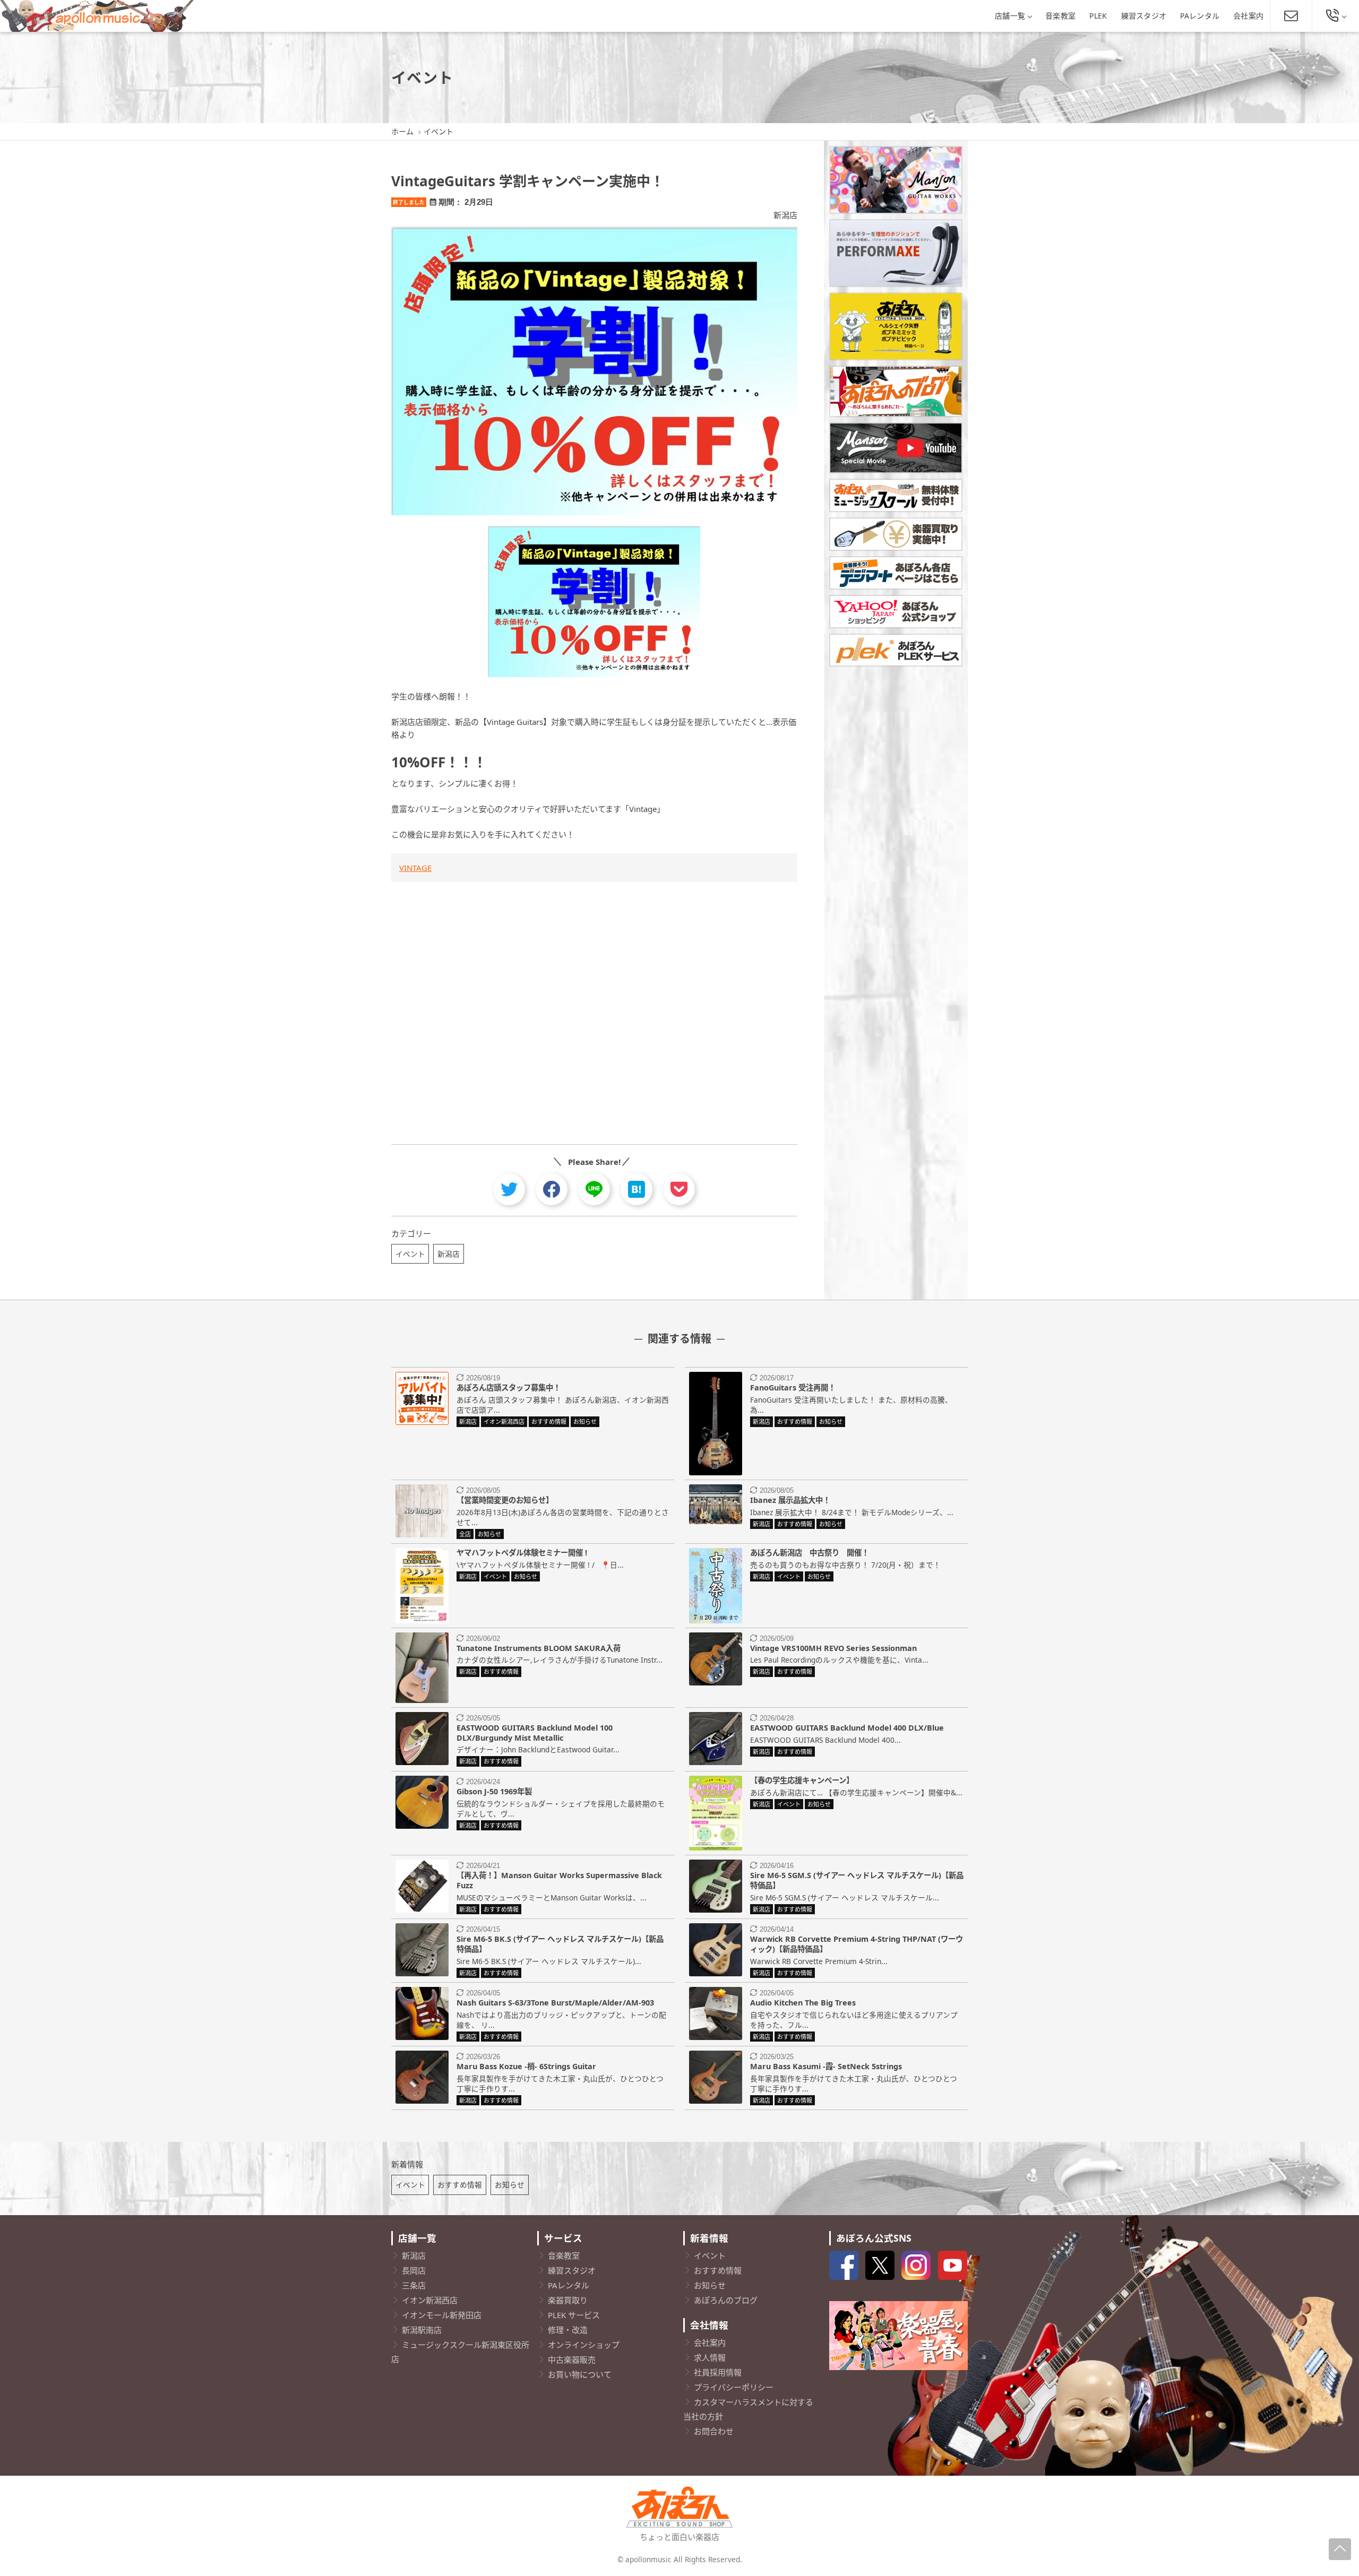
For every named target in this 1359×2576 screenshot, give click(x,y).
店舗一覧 (1010, 16)
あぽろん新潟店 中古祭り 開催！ (810, 1553)
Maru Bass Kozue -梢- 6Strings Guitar (526, 2066)
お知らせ (510, 2185)
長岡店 (414, 2270)
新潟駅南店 (422, 2330)
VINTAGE (415, 868)
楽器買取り (568, 2300)
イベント (410, 1254)
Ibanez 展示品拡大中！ (790, 1500)
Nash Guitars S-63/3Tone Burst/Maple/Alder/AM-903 (555, 2003)
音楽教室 (1060, 16)
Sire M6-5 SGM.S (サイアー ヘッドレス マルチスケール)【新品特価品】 (857, 1880)
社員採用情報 (718, 2372)
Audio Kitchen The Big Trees (803, 2003)
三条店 (414, 2285)
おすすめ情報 (460, 2185)
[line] (594, 1189)
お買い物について (580, 2374)
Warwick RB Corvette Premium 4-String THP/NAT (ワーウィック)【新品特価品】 (857, 1944)
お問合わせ (714, 2431)
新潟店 (785, 215)
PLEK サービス (574, 2315)
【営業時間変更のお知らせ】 (505, 1500)
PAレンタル (1200, 16)
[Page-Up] (1340, 2549)
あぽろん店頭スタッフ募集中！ (509, 1388)
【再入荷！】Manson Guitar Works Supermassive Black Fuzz (559, 1880)
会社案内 (1248, 16)
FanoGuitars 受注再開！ (793, 1388)
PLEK (1098, 16)
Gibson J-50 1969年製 (494, 1791)
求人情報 (710, 2357)
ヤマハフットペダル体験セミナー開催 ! (522, 1553)
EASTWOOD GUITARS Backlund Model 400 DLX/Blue (847, 1728)
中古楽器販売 (572, 2359)
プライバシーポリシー (734, 2387)
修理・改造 (568, 2330)
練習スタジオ (1144, 16)
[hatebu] (637, 1189)
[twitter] (509, 1189)
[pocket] (679, 1189)
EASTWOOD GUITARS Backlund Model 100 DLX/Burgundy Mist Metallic (535, 1733)
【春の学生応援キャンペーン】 (802, 1780)
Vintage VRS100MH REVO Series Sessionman (833, 1648)
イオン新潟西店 (430, 2300)
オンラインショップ (584, 2345)
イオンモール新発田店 (442, 2315)
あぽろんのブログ (726, 2300)
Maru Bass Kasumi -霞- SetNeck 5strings (826, 2066)
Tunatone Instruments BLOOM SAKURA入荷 (539, 1648)
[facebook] (552, 1189)
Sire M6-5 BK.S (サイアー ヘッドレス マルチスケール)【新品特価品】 (560, 1944)
